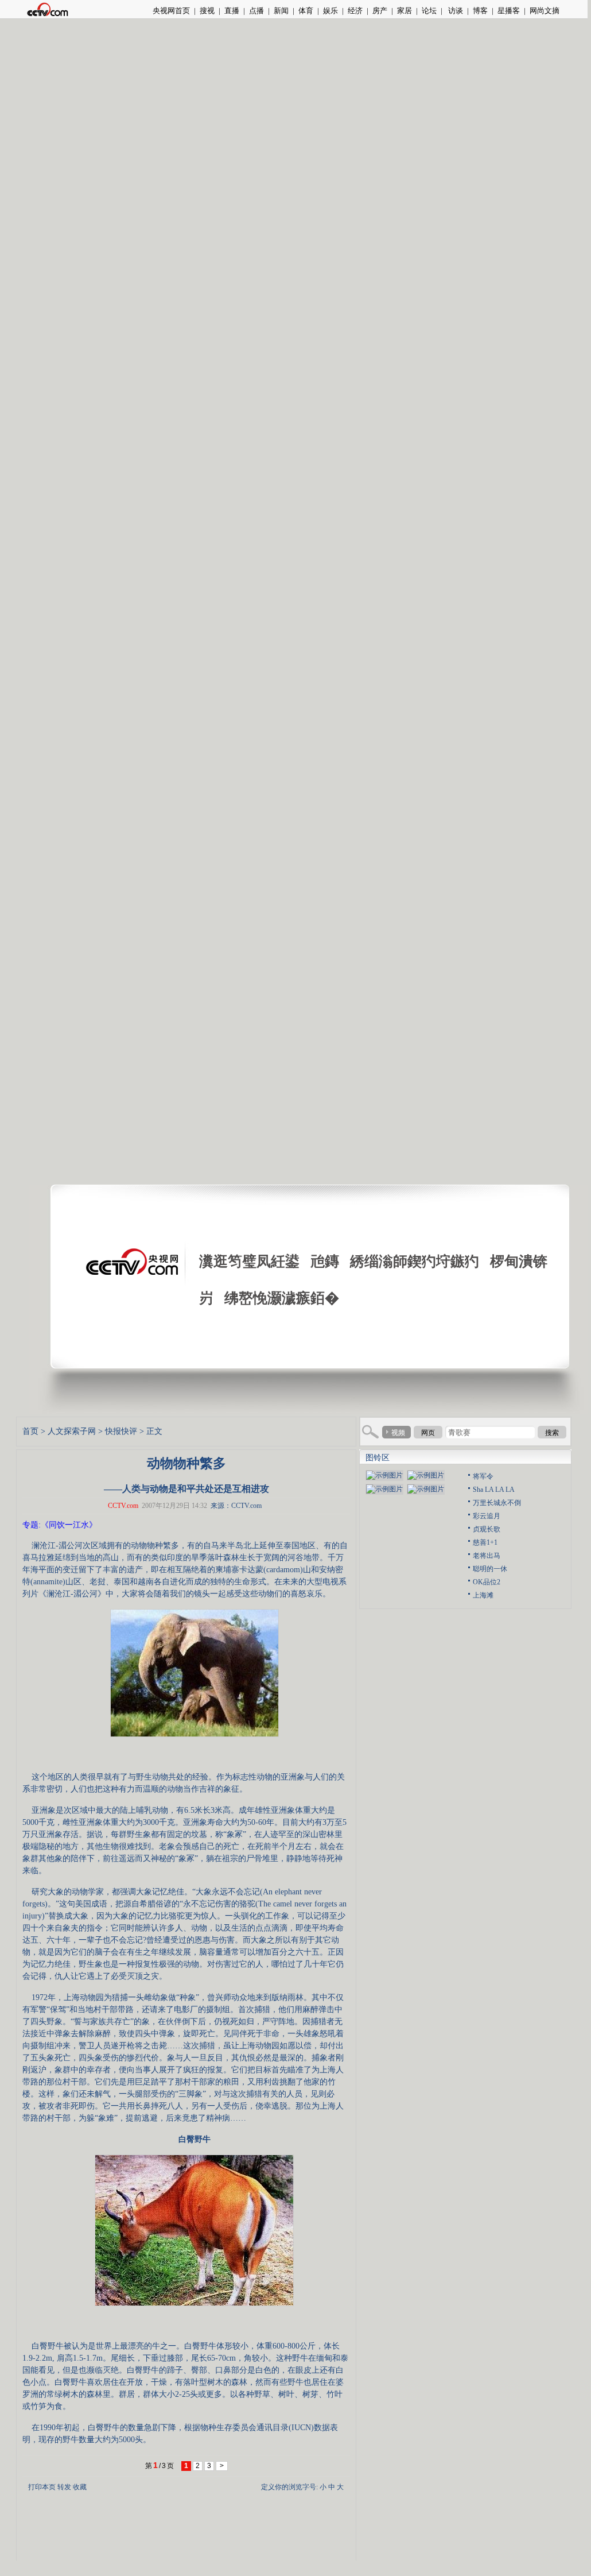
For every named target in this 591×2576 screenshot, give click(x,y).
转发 (64, 2487)
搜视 (207, 11)
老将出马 (487, 1556)
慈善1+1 (485, 1542)
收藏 (80, 2487)
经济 (355, 11)
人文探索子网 (72, 1431)
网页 (428, 1433)
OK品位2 (487, 1582)
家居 (405, 11)
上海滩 (483, 1595)
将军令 (483, 1476)
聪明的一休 (490, 1569)
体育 (306, 11)
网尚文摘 (545, 11)
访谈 (455, 11)
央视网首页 (171, 11)
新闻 (281, 11)
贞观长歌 (487, 1529)
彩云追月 (487, 1516)
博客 (480, 11)
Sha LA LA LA (494, 1490)
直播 (232, 11)
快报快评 (121, 1431)
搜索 (552, 1433)
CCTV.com (123, 1506)
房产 (380, 11)
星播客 (509, 11)
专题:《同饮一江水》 (60, 1525)
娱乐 (331, 11)
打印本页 (42, 2487)
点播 (256, 11)
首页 (30, 1431)
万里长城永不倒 (497, 1503)
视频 (398, 1433)
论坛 (429, 11)
